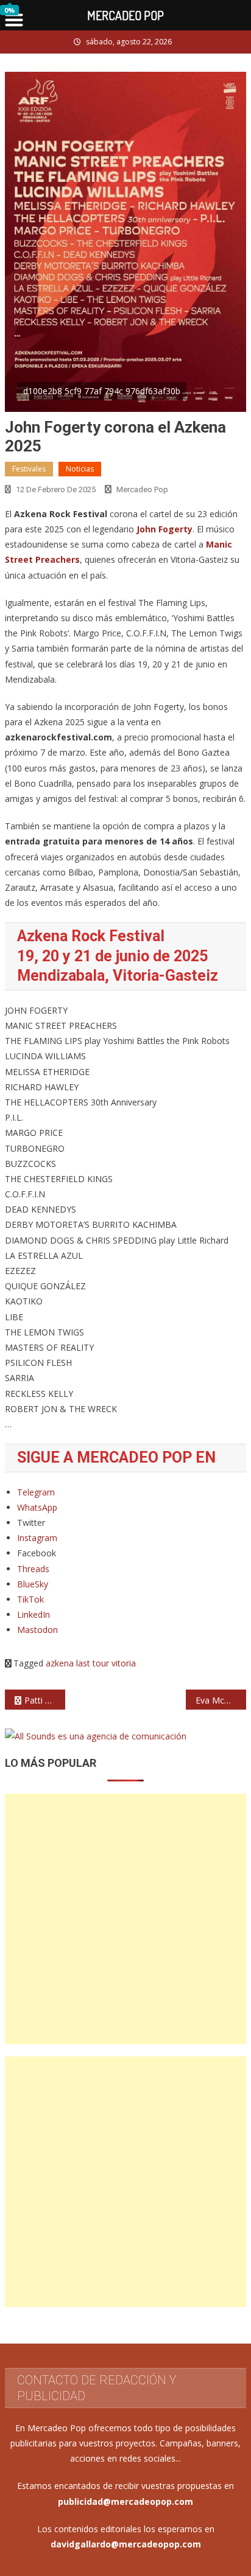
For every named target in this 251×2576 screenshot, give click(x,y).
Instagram (37, 1538)
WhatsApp (37, 1507)
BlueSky (33, 1584)
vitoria (124, 1663)
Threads (33, 1569)
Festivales (29, 469)
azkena (60, 1663)
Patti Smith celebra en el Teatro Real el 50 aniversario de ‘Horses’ (45, 1700)
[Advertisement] (125, 1919)
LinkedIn (34, 1614)
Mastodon (37, 1630)
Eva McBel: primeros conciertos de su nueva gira (221, 1700)
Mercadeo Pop (142, 489)
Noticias (80, 469)
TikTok (30, 1599)
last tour (93, 1663)
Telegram (36, 1492)
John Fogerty (164, 529)
